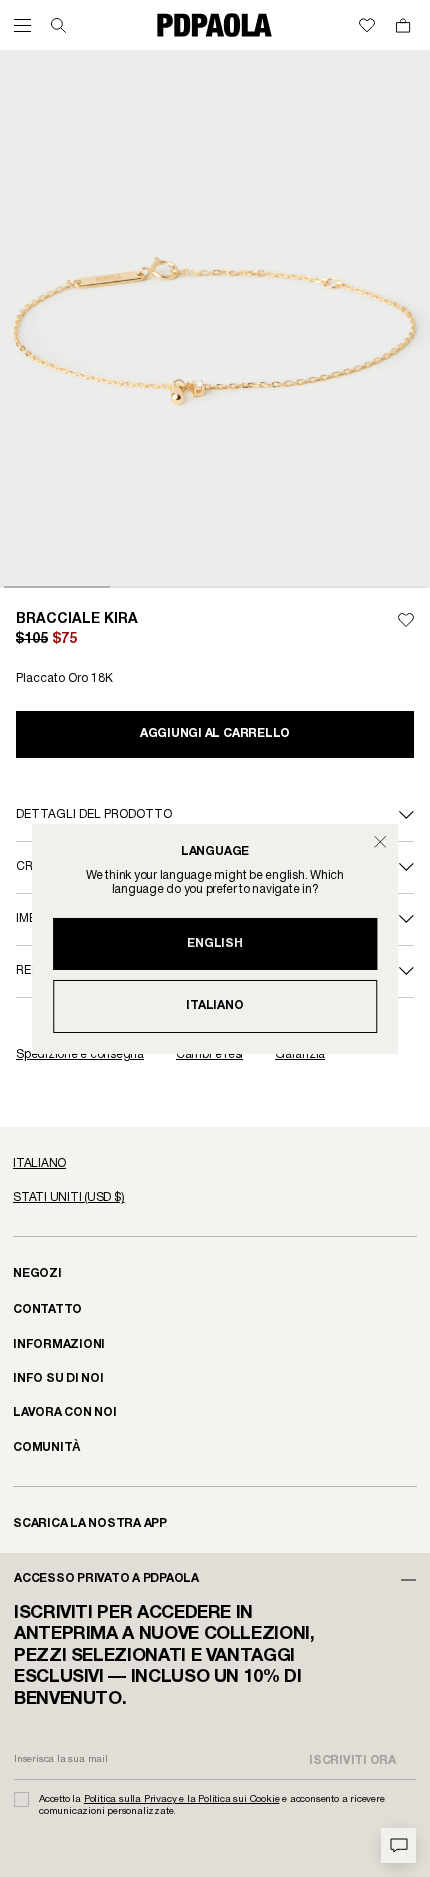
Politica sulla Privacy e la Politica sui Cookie (182, 1799)
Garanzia (300, 1054)
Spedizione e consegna (80, 1054)
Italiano (214, 1005)
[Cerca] (58, 25)
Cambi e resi (209, 1054)
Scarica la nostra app (90, 1523)
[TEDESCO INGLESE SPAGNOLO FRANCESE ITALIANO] (215, 1164)
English (214, 943)
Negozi (37, 1273)
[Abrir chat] (398, 1845)
